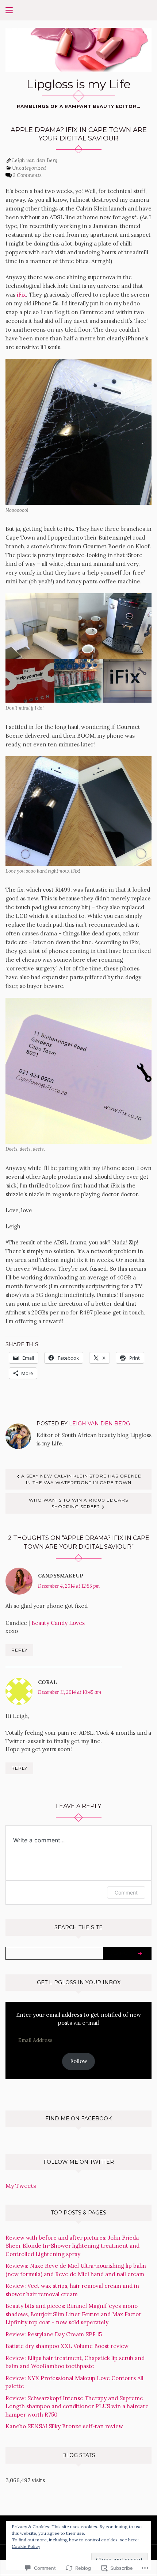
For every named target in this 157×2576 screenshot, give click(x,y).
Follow (79, 2061)
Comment (126, 1893)
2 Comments (27, 175)
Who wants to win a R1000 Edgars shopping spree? (78, 1503)
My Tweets (21, 2186)
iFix (21, 295)
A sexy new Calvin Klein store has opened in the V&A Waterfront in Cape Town (82, 1479)
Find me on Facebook (78, 2119)
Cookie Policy (26, 2546)
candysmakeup (61, 1576)
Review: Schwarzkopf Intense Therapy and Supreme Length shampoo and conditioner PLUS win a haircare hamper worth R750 (77, 2406)
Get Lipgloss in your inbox (79, 1982)
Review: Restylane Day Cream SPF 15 (54, 2334)
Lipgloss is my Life (78, 84)
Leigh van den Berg (35, 160)
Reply (19, 1650)
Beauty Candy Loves (58, 1623)
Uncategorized (29, 168)
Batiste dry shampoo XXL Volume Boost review (67, 2346)
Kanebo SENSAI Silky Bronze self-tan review (64, 2426)
